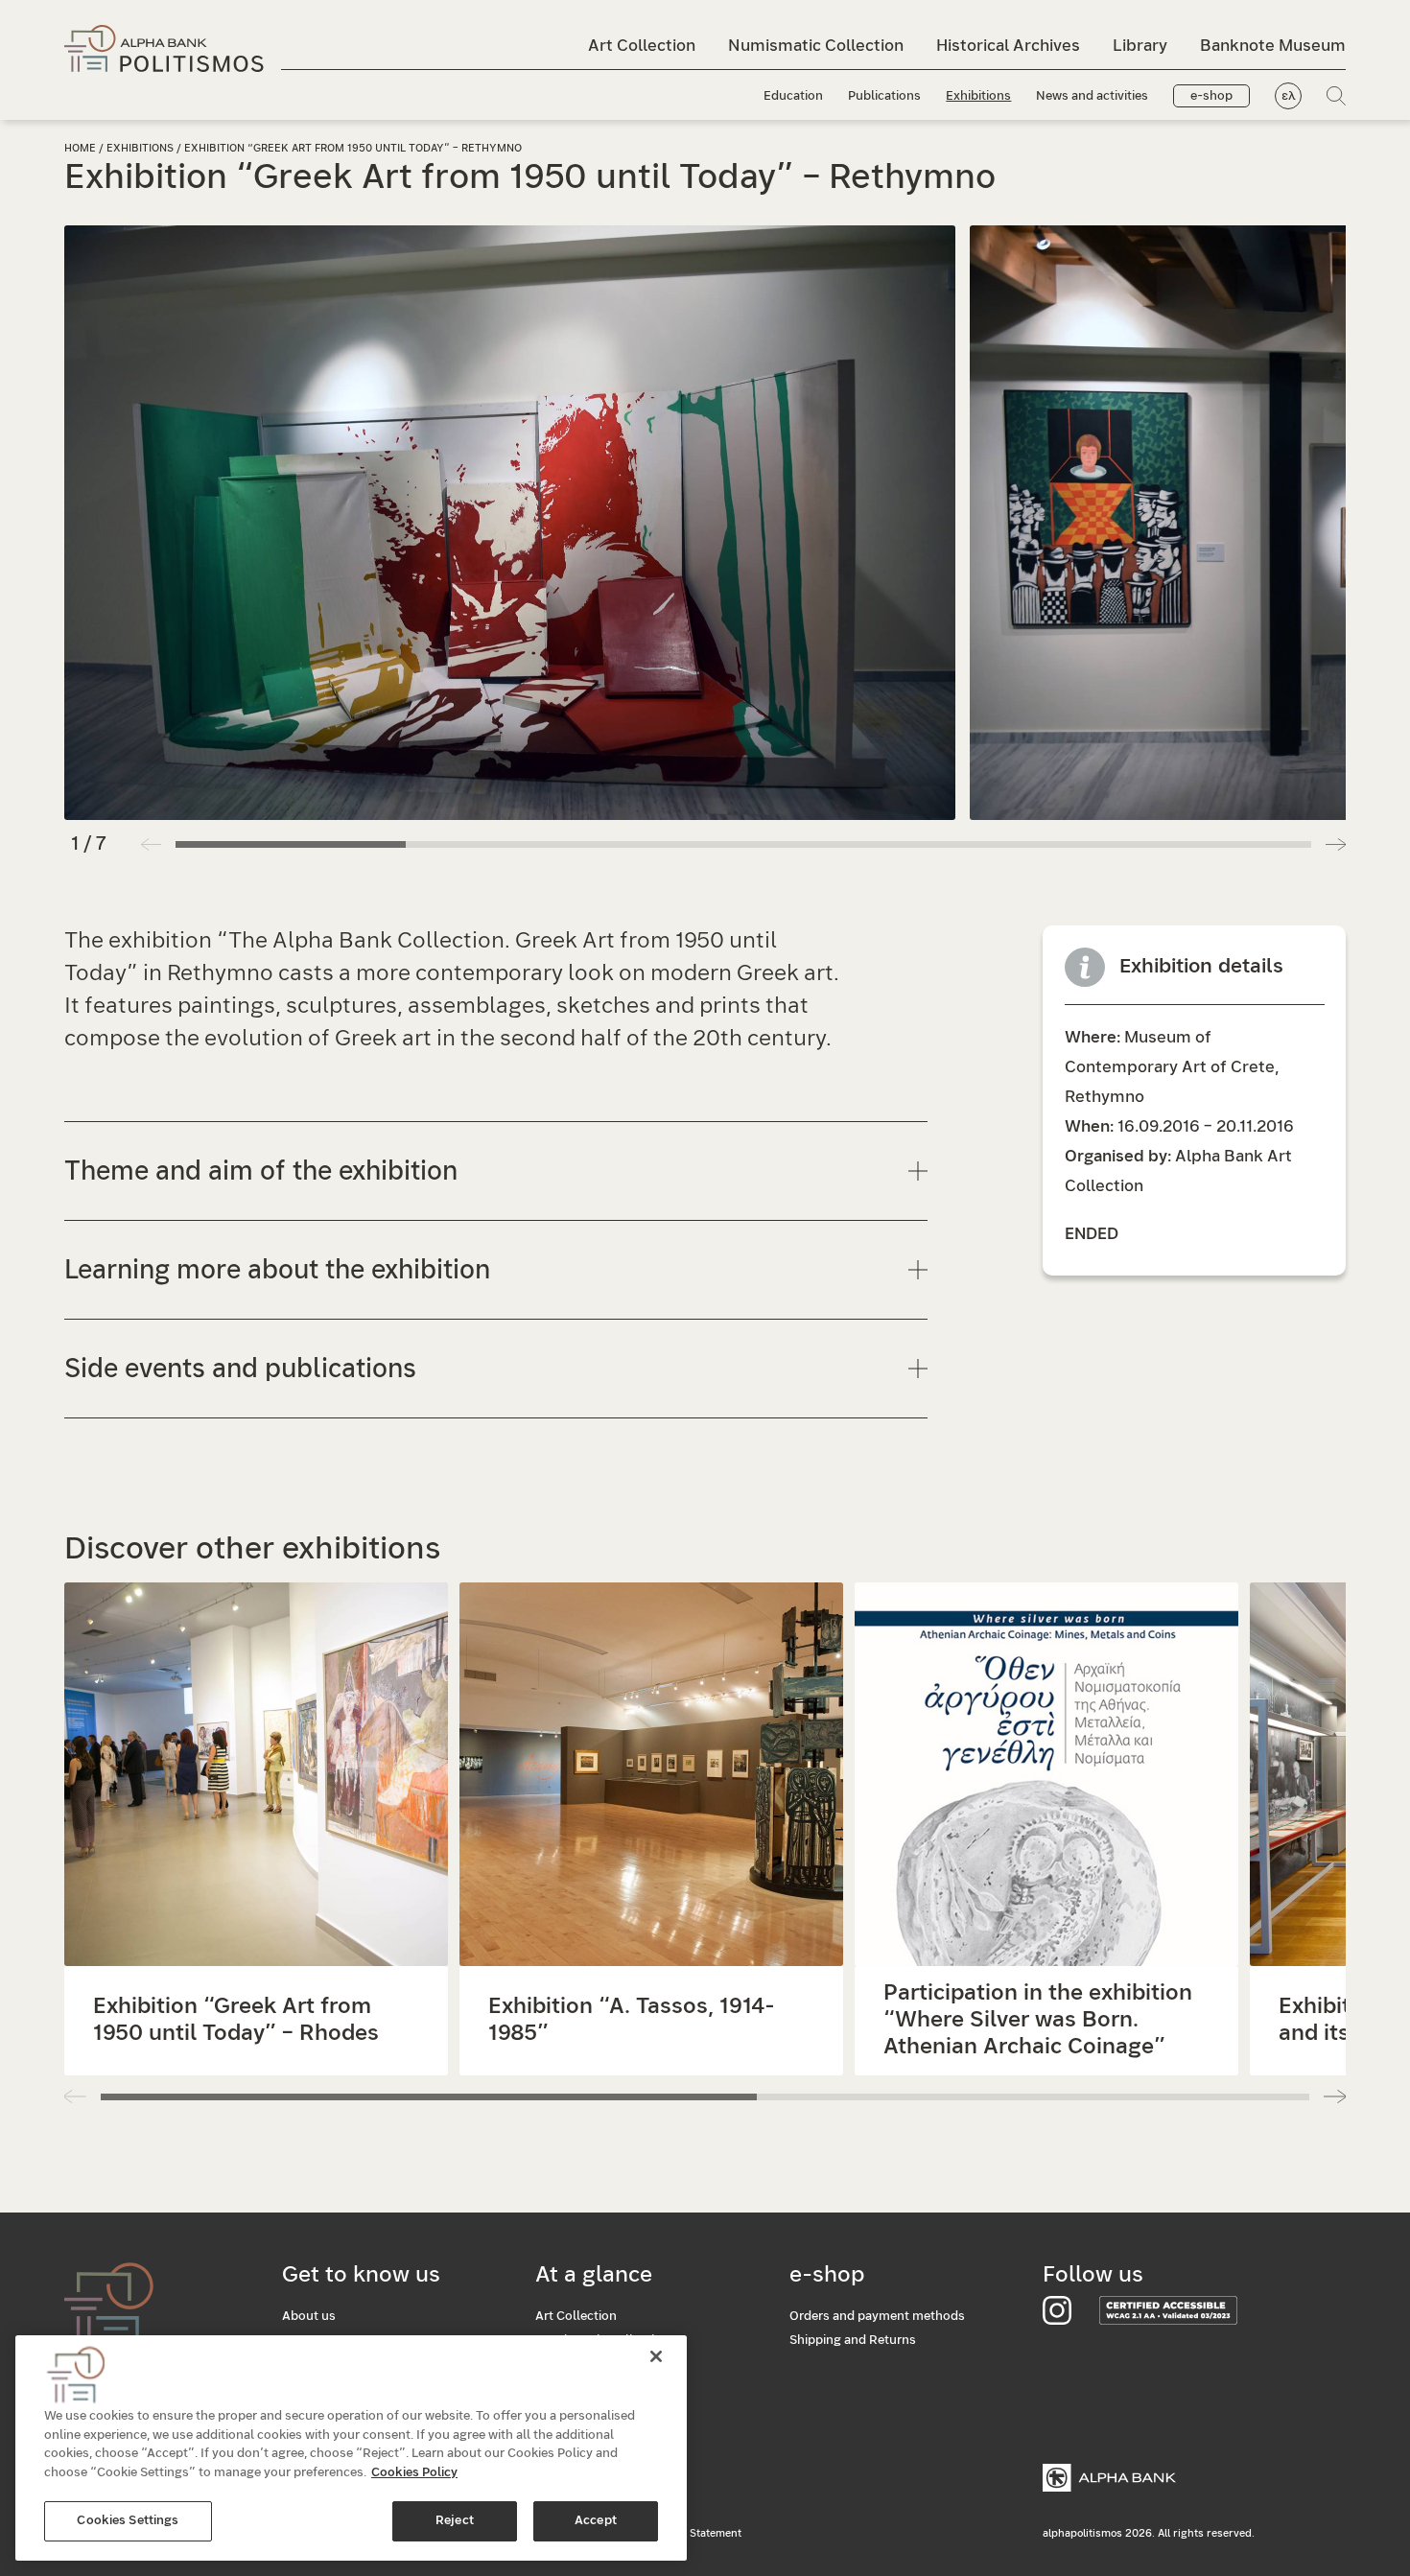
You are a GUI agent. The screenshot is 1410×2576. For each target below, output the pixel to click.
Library (1140, 46)
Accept (596, 2521)
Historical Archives (1008, 46)
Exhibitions (978, 96)
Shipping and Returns (853, 2341)
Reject (455, 2521)
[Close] (656, 2356)
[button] (1336, 844)
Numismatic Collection (816, 46)
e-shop (1211, 96)
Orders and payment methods (877, 2317)
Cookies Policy (414, 2473)
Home (80, 148)
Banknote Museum (1273, 46)
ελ (1289, 96)
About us (309, 2317)
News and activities (1092, 96)
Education (793, 96)
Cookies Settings (128, 2521)
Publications (884, 96)
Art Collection (642, 46)
